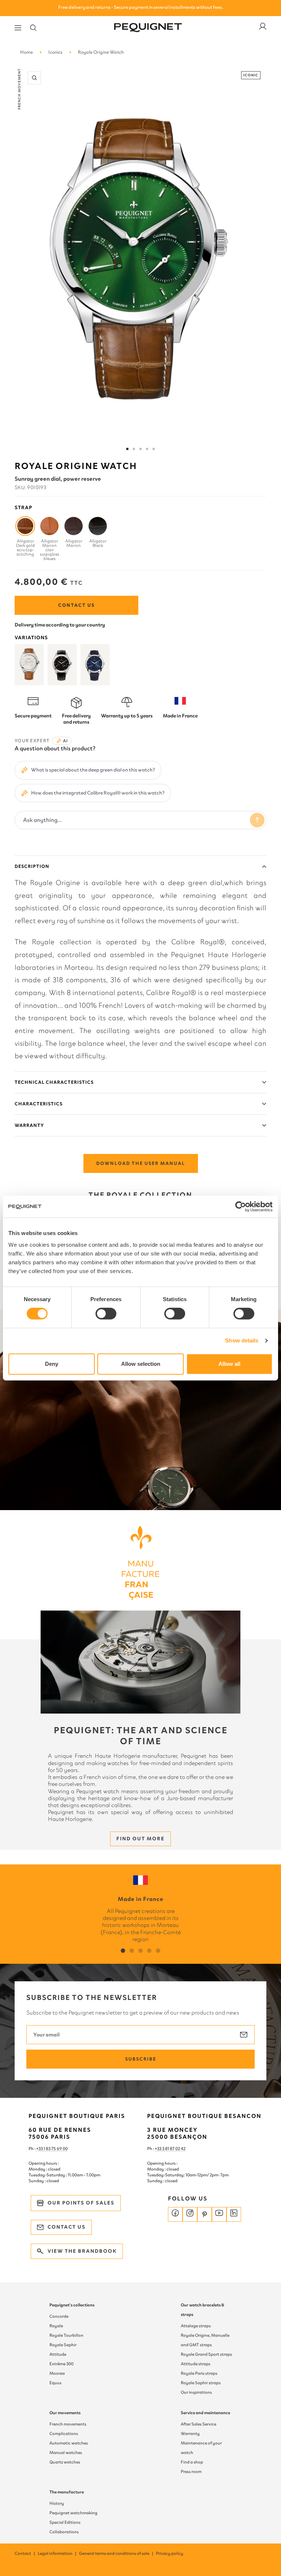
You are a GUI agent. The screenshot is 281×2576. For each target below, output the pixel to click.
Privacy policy (170, 2553)
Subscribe (141, 2059)
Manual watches (66, 2453)
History (57, 2503)
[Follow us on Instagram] (190, 2214)
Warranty (29, 1125)
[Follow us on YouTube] (219, 2214)
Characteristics (39, 1104)
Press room (191, 2472)
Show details (242, 1340)
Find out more (140, 1839)
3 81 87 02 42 (174, 2149)
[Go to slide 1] (127, 449)
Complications (64, 2434)
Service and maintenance (205, 2413)
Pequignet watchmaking (73, 2513)
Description (32, 866)
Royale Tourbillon (66, 2335)
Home (27, 52)
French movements (68, 2424)
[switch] (106, 1314)
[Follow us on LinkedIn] (234, 2214)
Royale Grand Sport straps (206, 2354)
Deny (52, 1364)
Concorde (59, 2316)
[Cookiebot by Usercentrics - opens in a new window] (241, 1207)
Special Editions (65, 2522)
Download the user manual (141, 1163)
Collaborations (64, 2532)
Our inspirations (196, 2392)
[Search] (33, 28)
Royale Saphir (63, 2345)
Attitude (58, 2354)
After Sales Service (198, 2424)
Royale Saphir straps (201, 2383)
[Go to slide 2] (134, 449)
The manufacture (67, 2492)
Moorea (57, 2373)
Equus (55, 2383)
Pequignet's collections (72, 2305)
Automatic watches (69, 2443)
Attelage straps (196, 2326)
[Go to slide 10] (147, 449)
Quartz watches (65, 2462)
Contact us (76, 605)
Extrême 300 (61, 2364)
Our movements (65, 2413)
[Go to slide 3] (140, 449)
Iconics (55, 52)
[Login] (263, 28)
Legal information (57, 2553)
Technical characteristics (54, 1082)
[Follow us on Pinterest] (205, 2214)
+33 (158, 2149)
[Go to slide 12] (154, 449)
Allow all (229, 1364)
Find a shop (192, 2462)
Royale (56, 2326)
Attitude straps (196, 2364)
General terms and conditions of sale (117, 2553)
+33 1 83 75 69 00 (52, 2149)
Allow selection (141, 1364)
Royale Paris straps (199, 2373)
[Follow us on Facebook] (175, 2214)
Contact (25, 2553)
